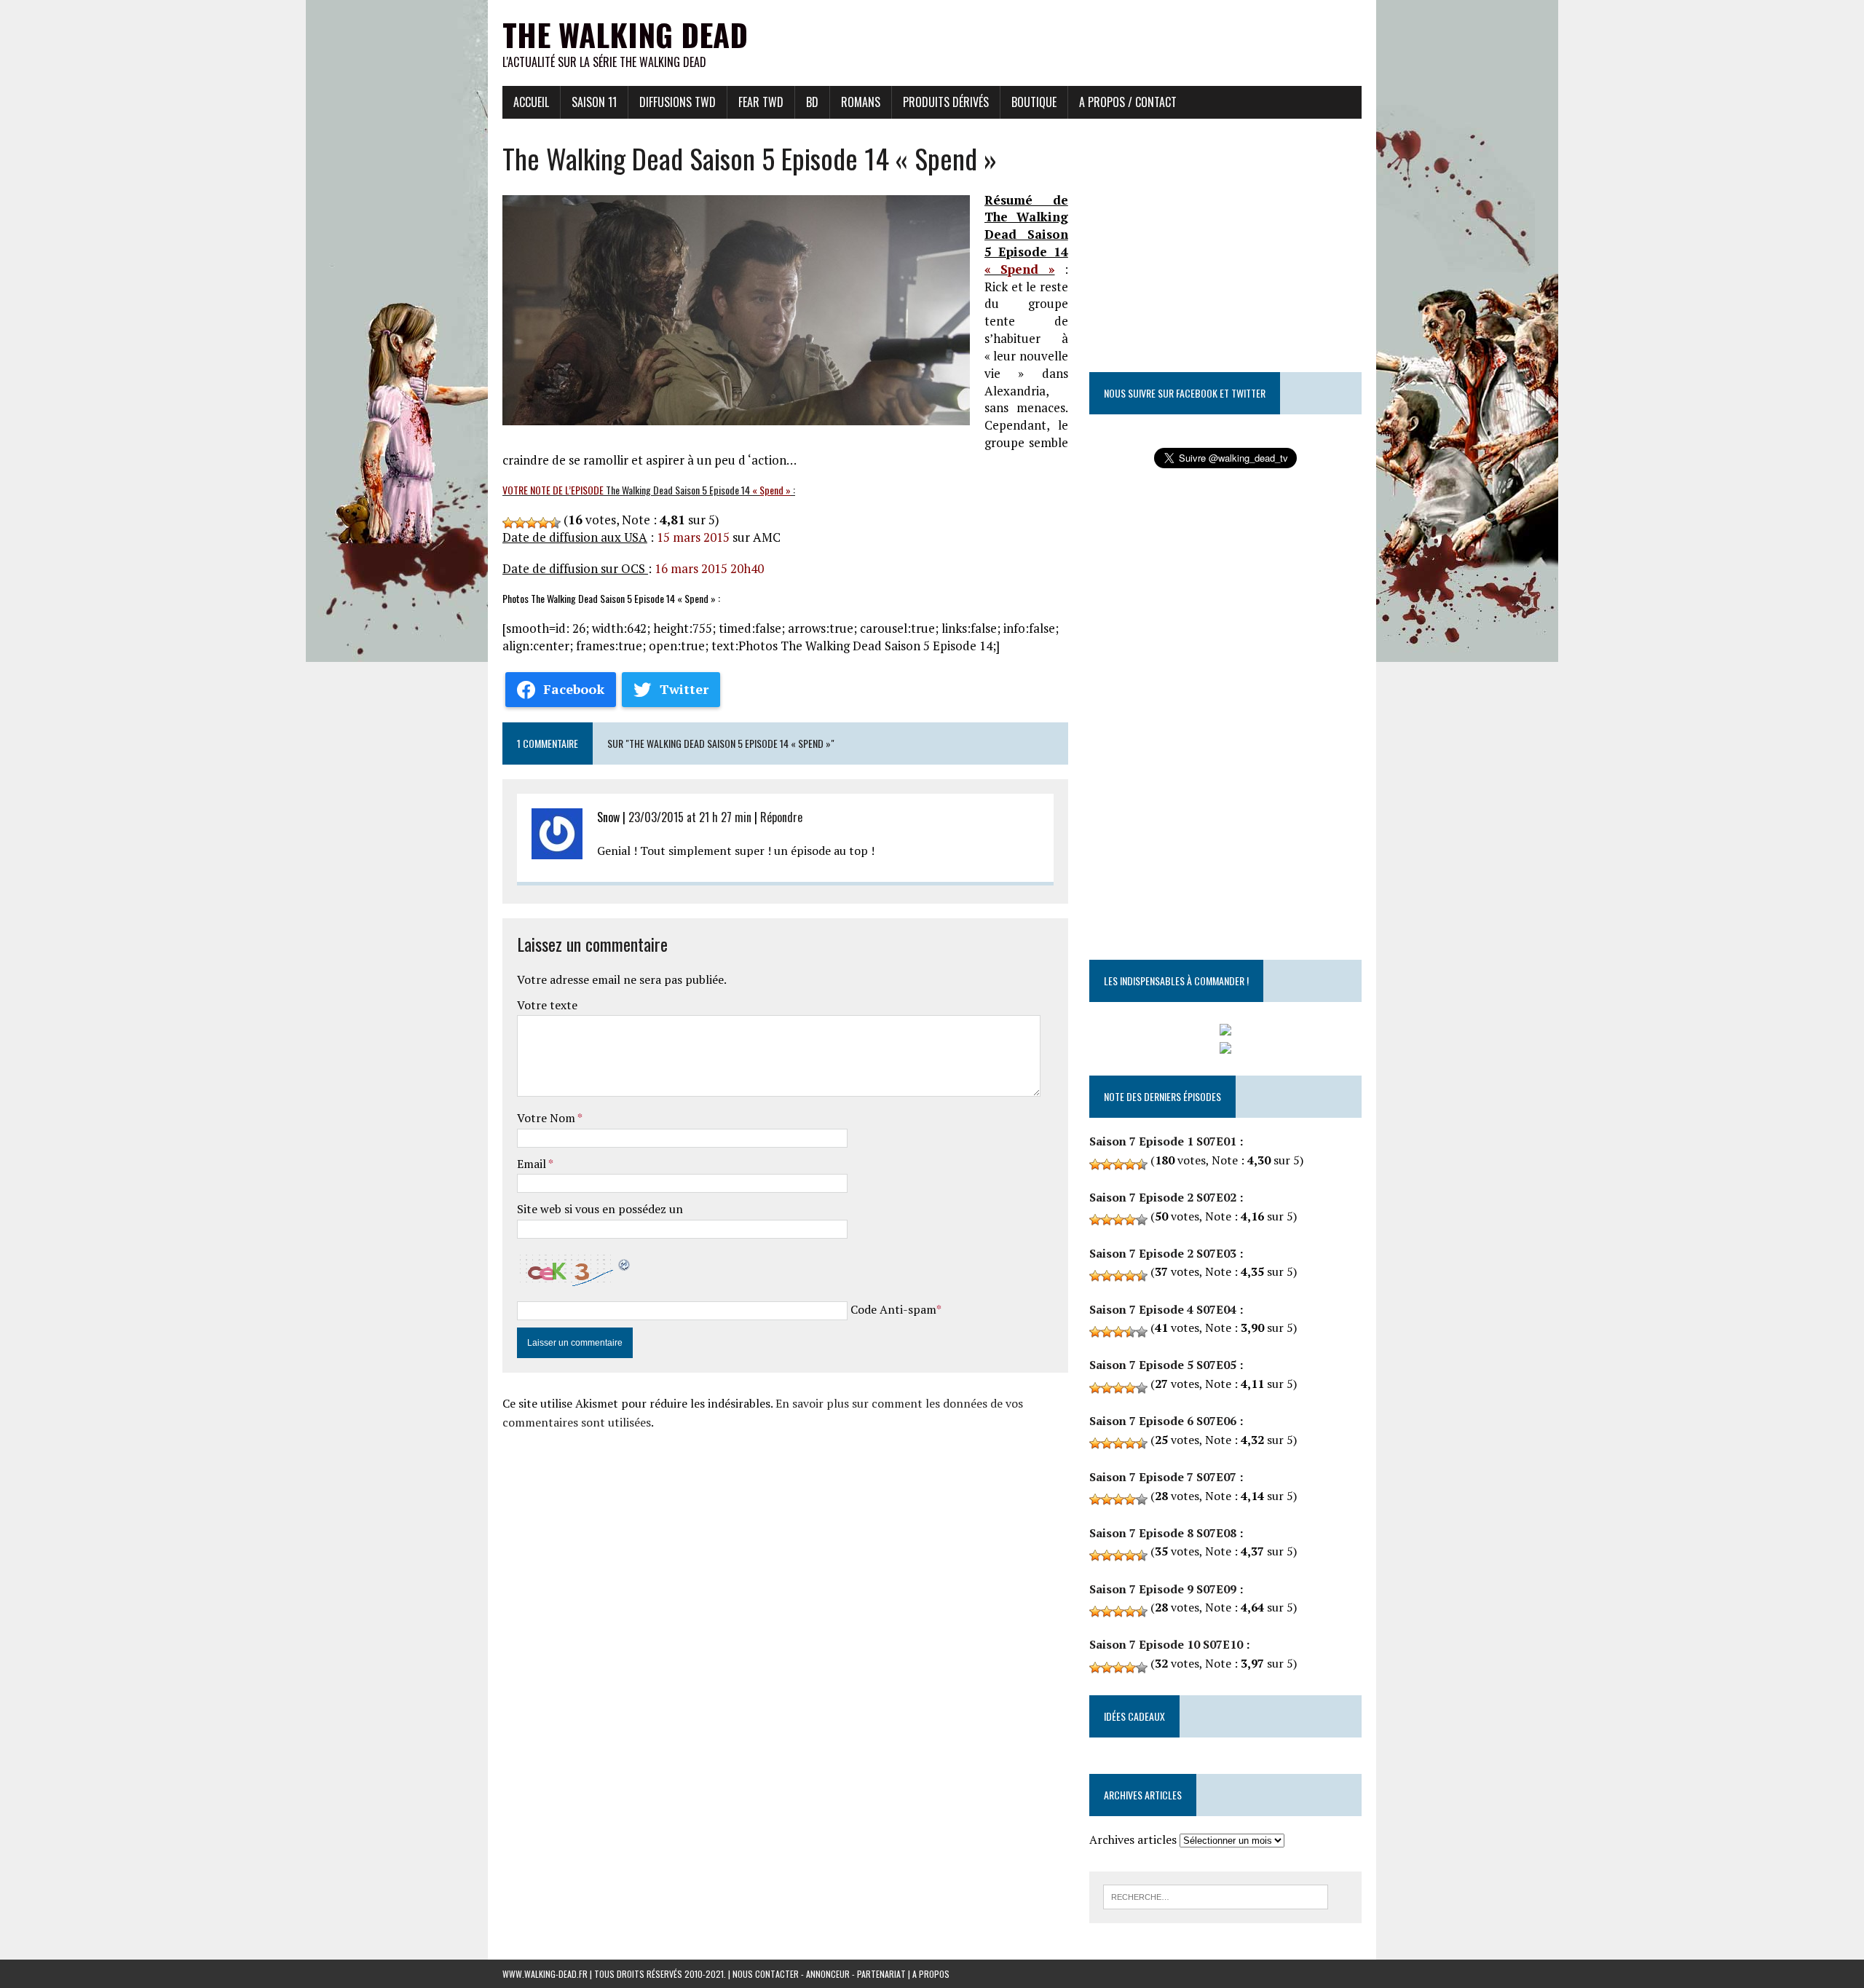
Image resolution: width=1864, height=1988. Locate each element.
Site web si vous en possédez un (600, 1209)
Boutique (1034, 102)
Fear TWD (761, 102)
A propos (931, 1974)
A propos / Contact (1128, 102)
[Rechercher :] (1216, 1896)
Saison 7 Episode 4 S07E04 (1163, 1309)
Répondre (781, 817)
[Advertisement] (1097, 33)
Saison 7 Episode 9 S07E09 (1163, 1589)
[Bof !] (508, 523)
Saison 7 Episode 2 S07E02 (1163, 1197)
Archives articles (1133, 1839)
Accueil (531, 102)
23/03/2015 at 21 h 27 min (690, 817)
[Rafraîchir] (625, 1262)
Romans (861, 102)
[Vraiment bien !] (543, 523)
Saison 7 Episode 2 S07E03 (1163, 1253)
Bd (812, 102)
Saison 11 (594, 102)
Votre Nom (547, 1118)
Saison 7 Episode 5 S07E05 (1163, 1365)
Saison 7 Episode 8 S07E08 (1163, 1533)
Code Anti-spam (893, 1309)
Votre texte (547, 1005)
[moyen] (520, 523)
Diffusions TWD (678, 102)
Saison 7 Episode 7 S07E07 (1163, 1477)
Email (533, 1164)
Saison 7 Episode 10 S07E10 (1166, 1644)
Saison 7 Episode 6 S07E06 (1163, 1421)
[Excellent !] (555, 523)
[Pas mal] (532, 523)
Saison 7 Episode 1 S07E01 (1163, 1141)
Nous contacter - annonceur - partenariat (819, 1974)
